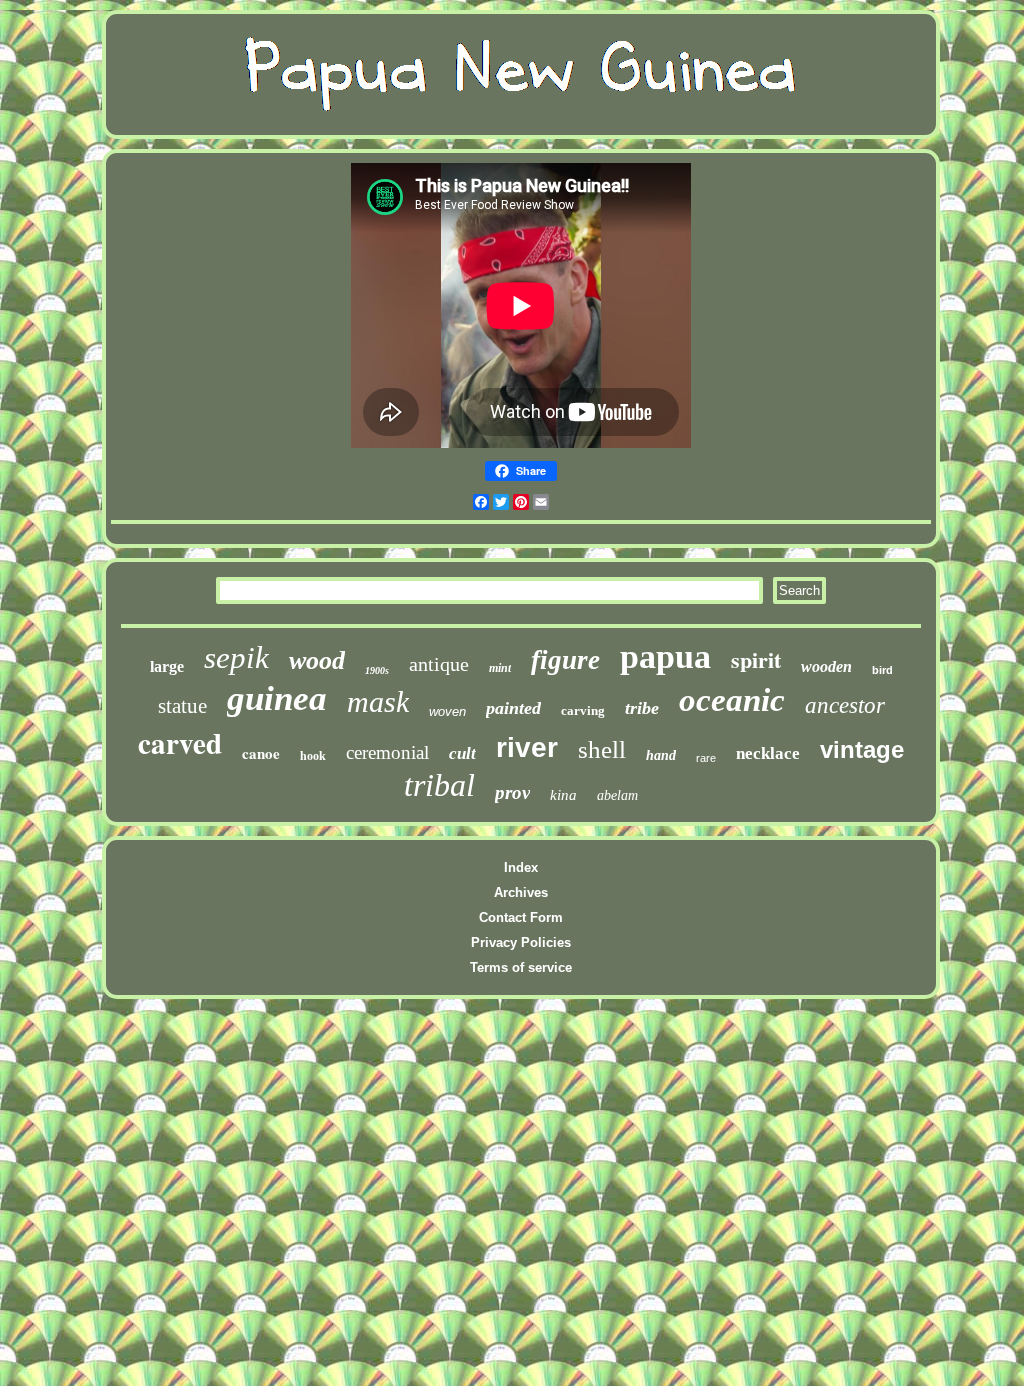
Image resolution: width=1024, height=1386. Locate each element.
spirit (756, 659)
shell (602, 749)
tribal (439, 785)
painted (513, 708)
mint (500, 668)
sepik (236, 657)
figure (565, 660)
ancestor (845, 705)
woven (447, 711)
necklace (768, 753)
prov (512, 792)
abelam (617, 795)
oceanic (732, 700)
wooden (826, 666)
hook (313, 756)
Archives (521, 892)
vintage (862, 749)
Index (521, 867)
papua (665, 656)
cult (462, 753)
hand (661, 755)
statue (182, 706)
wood (317, 660)
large (167, 666)
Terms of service (521, 967)
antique (439, 664)
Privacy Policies (521, 942)
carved (180, 743)
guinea (277, 698)
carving (583, 710)
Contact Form (521, 917)
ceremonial (387, 752)
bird (882, 670)
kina (563, 795)
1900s (377, 670)
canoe (261, 753)
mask (378, 701)
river (527, 747)
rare (706, 758)
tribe (642, 708)
